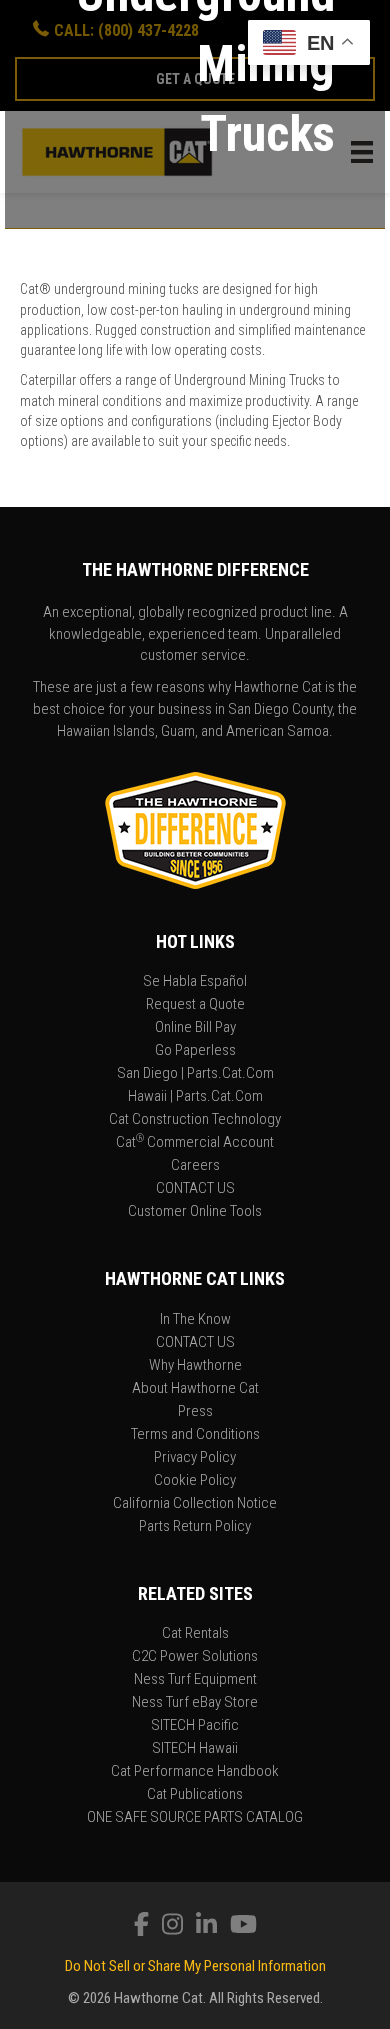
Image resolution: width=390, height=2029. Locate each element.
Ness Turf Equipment (195, 1680)
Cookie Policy (195, 1481)
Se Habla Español (195, 982)
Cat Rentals (195, 1634)
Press (195, 1412)
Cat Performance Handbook (195, 1772)
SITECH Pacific (195, 1726)
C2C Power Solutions (195, 1657)
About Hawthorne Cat (195, 1389)
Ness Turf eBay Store (195, 1703)
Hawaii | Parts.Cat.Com (195, 1097)
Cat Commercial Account (195, 1143)
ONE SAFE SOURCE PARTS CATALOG (195, 1818)
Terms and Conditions (195, 1435)
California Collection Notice (195, 1504)
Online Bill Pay (195, 1028)
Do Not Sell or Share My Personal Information (195, 1966)
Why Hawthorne (195, 1366)
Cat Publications (195, 1795)
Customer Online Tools (195, 1212)
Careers (195, 1166)
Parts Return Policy (195, 1527)
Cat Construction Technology (195, 1120)
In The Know (195, 1320)
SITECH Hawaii (195, 1749)
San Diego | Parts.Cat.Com (195, 1074)
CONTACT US (195, 1189)
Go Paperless (195, 1051)
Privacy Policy (195, 1458)
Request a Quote (195, 1005)
